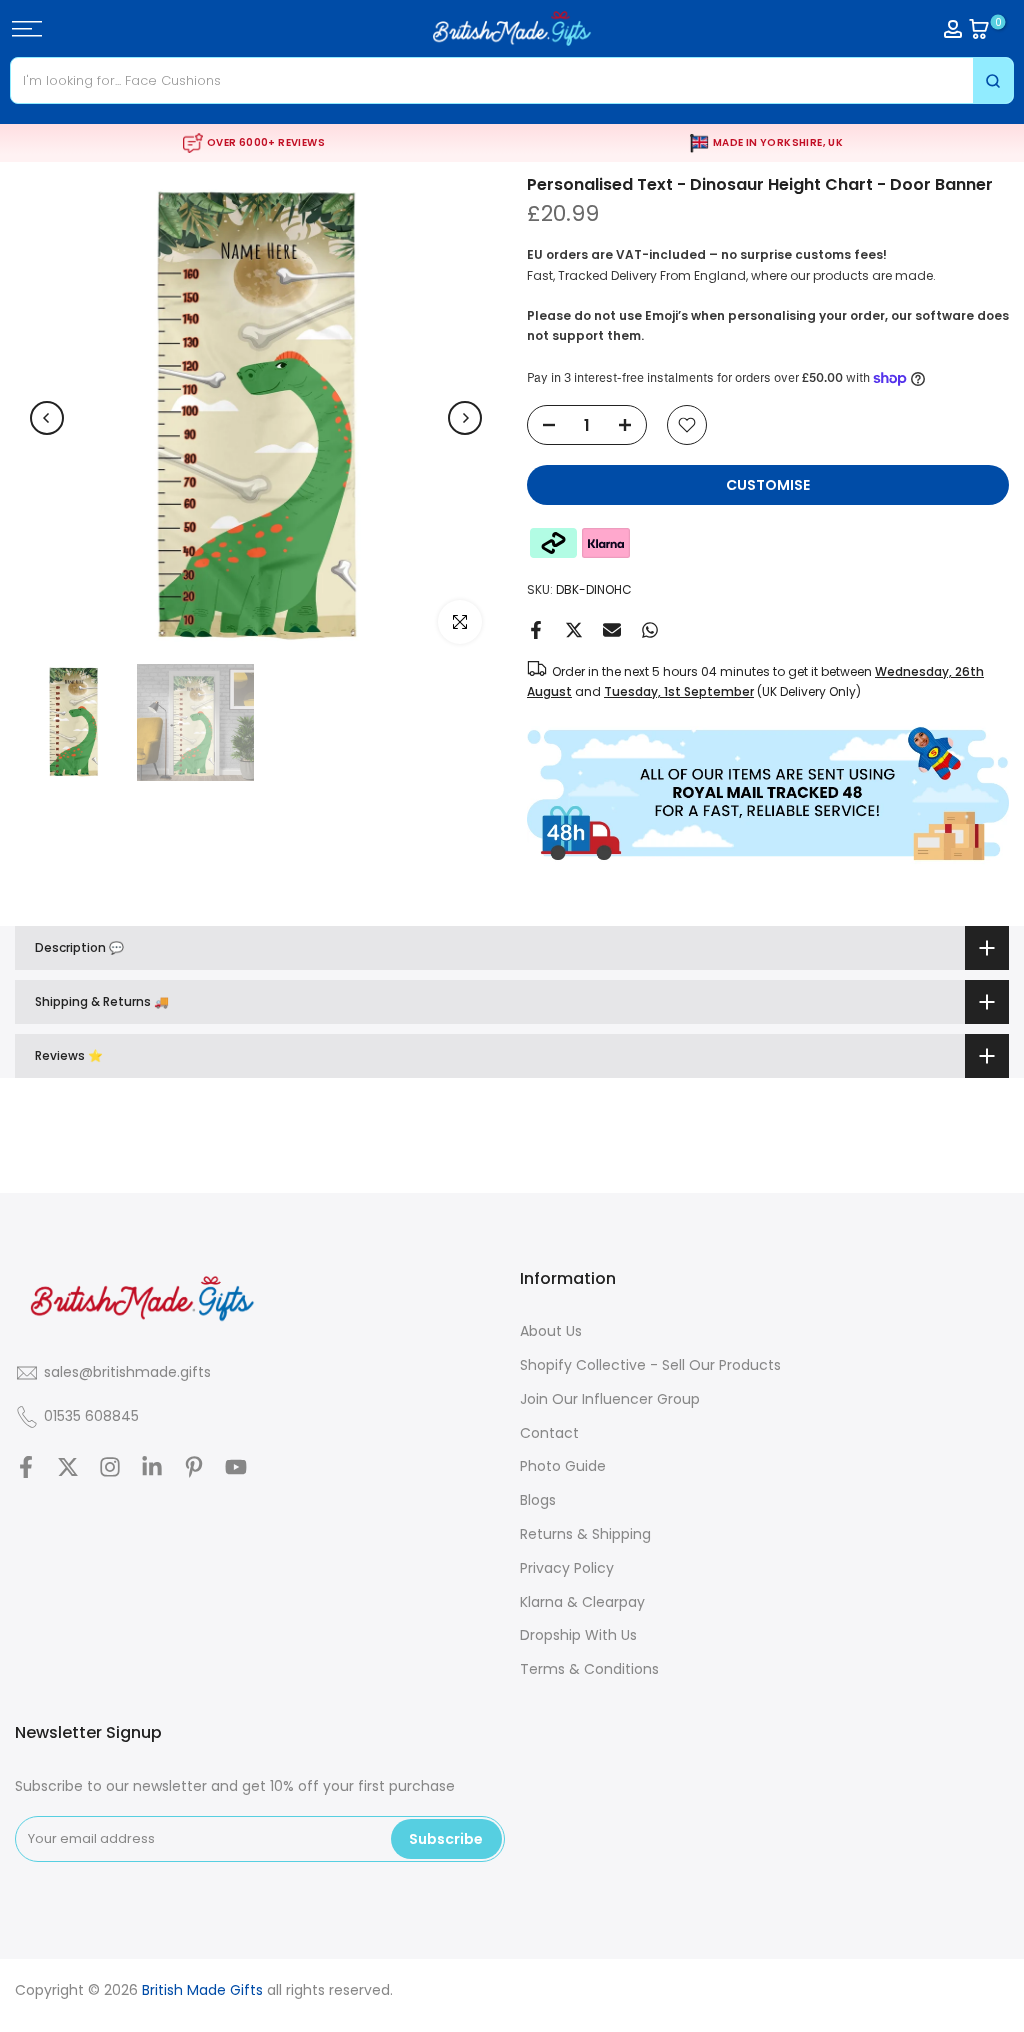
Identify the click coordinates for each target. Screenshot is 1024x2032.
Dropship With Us (578, 1635)
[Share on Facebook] (536, 630)
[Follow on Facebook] (26, 1466)
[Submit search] (993, 80)
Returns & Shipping (585, 1534)
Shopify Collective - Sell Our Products (650, 1365)
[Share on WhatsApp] (650, 630)
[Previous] (47, 418)
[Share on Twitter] (574, 630)
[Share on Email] (612, 630)
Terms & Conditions (589, 1669)
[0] (979, 29)
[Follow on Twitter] (68, 1466)
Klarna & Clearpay (582, 1602)
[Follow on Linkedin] (152, 1466)
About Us (551, 1331)
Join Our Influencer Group (610, 1399)
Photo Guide (563, 1466)
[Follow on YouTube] (236, 1466)
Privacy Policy (567, 1568)
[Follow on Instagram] (110, 1466)
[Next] (465, 418)
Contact (549, 1433)
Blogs (538, 1500)
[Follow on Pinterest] (194, 1466)
